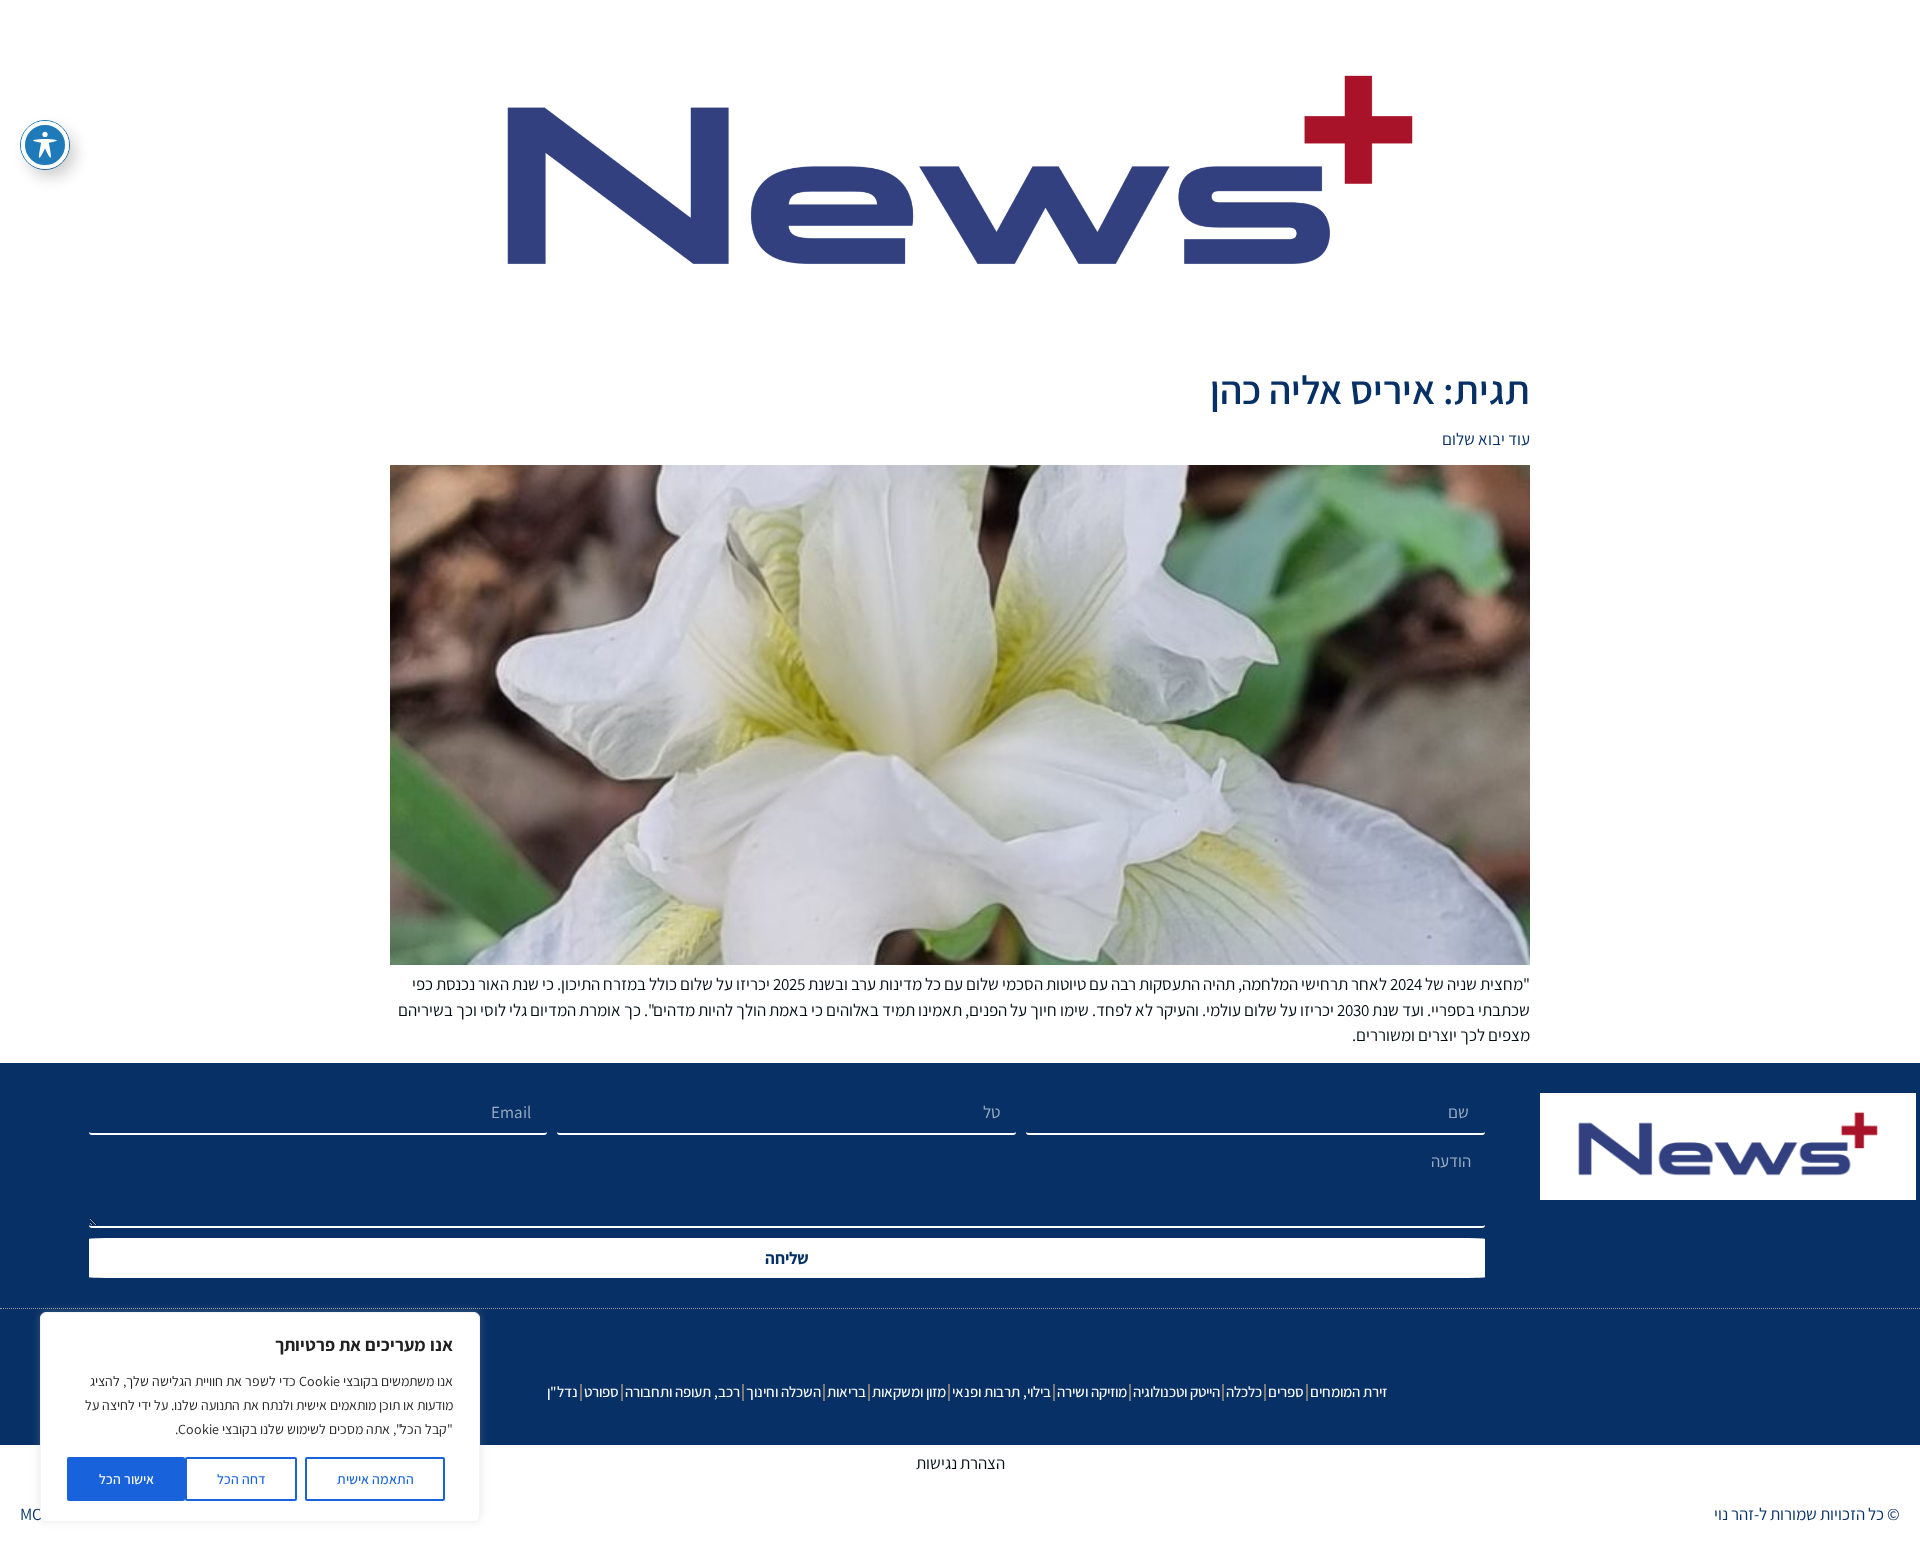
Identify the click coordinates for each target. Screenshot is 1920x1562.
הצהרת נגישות (960, 1463)
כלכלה (1244, 1391)
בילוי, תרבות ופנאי (1001, 1391)
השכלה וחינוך (783, 1391)
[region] (260, 1417)
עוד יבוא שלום (1486, 439)
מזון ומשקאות (909, 1391)
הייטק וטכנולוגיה (1176, 1391)
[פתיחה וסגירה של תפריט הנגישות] (45, 145)
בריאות (846, 1391)
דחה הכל (241, 1479)
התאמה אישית (375, 1479)
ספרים (1286, 1391)
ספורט (601, 1391)
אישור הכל (126, 1479)
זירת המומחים (1348, 1391)
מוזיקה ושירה (1092, 1391)
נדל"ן (562, 1391)
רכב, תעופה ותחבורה (682, 1391)
